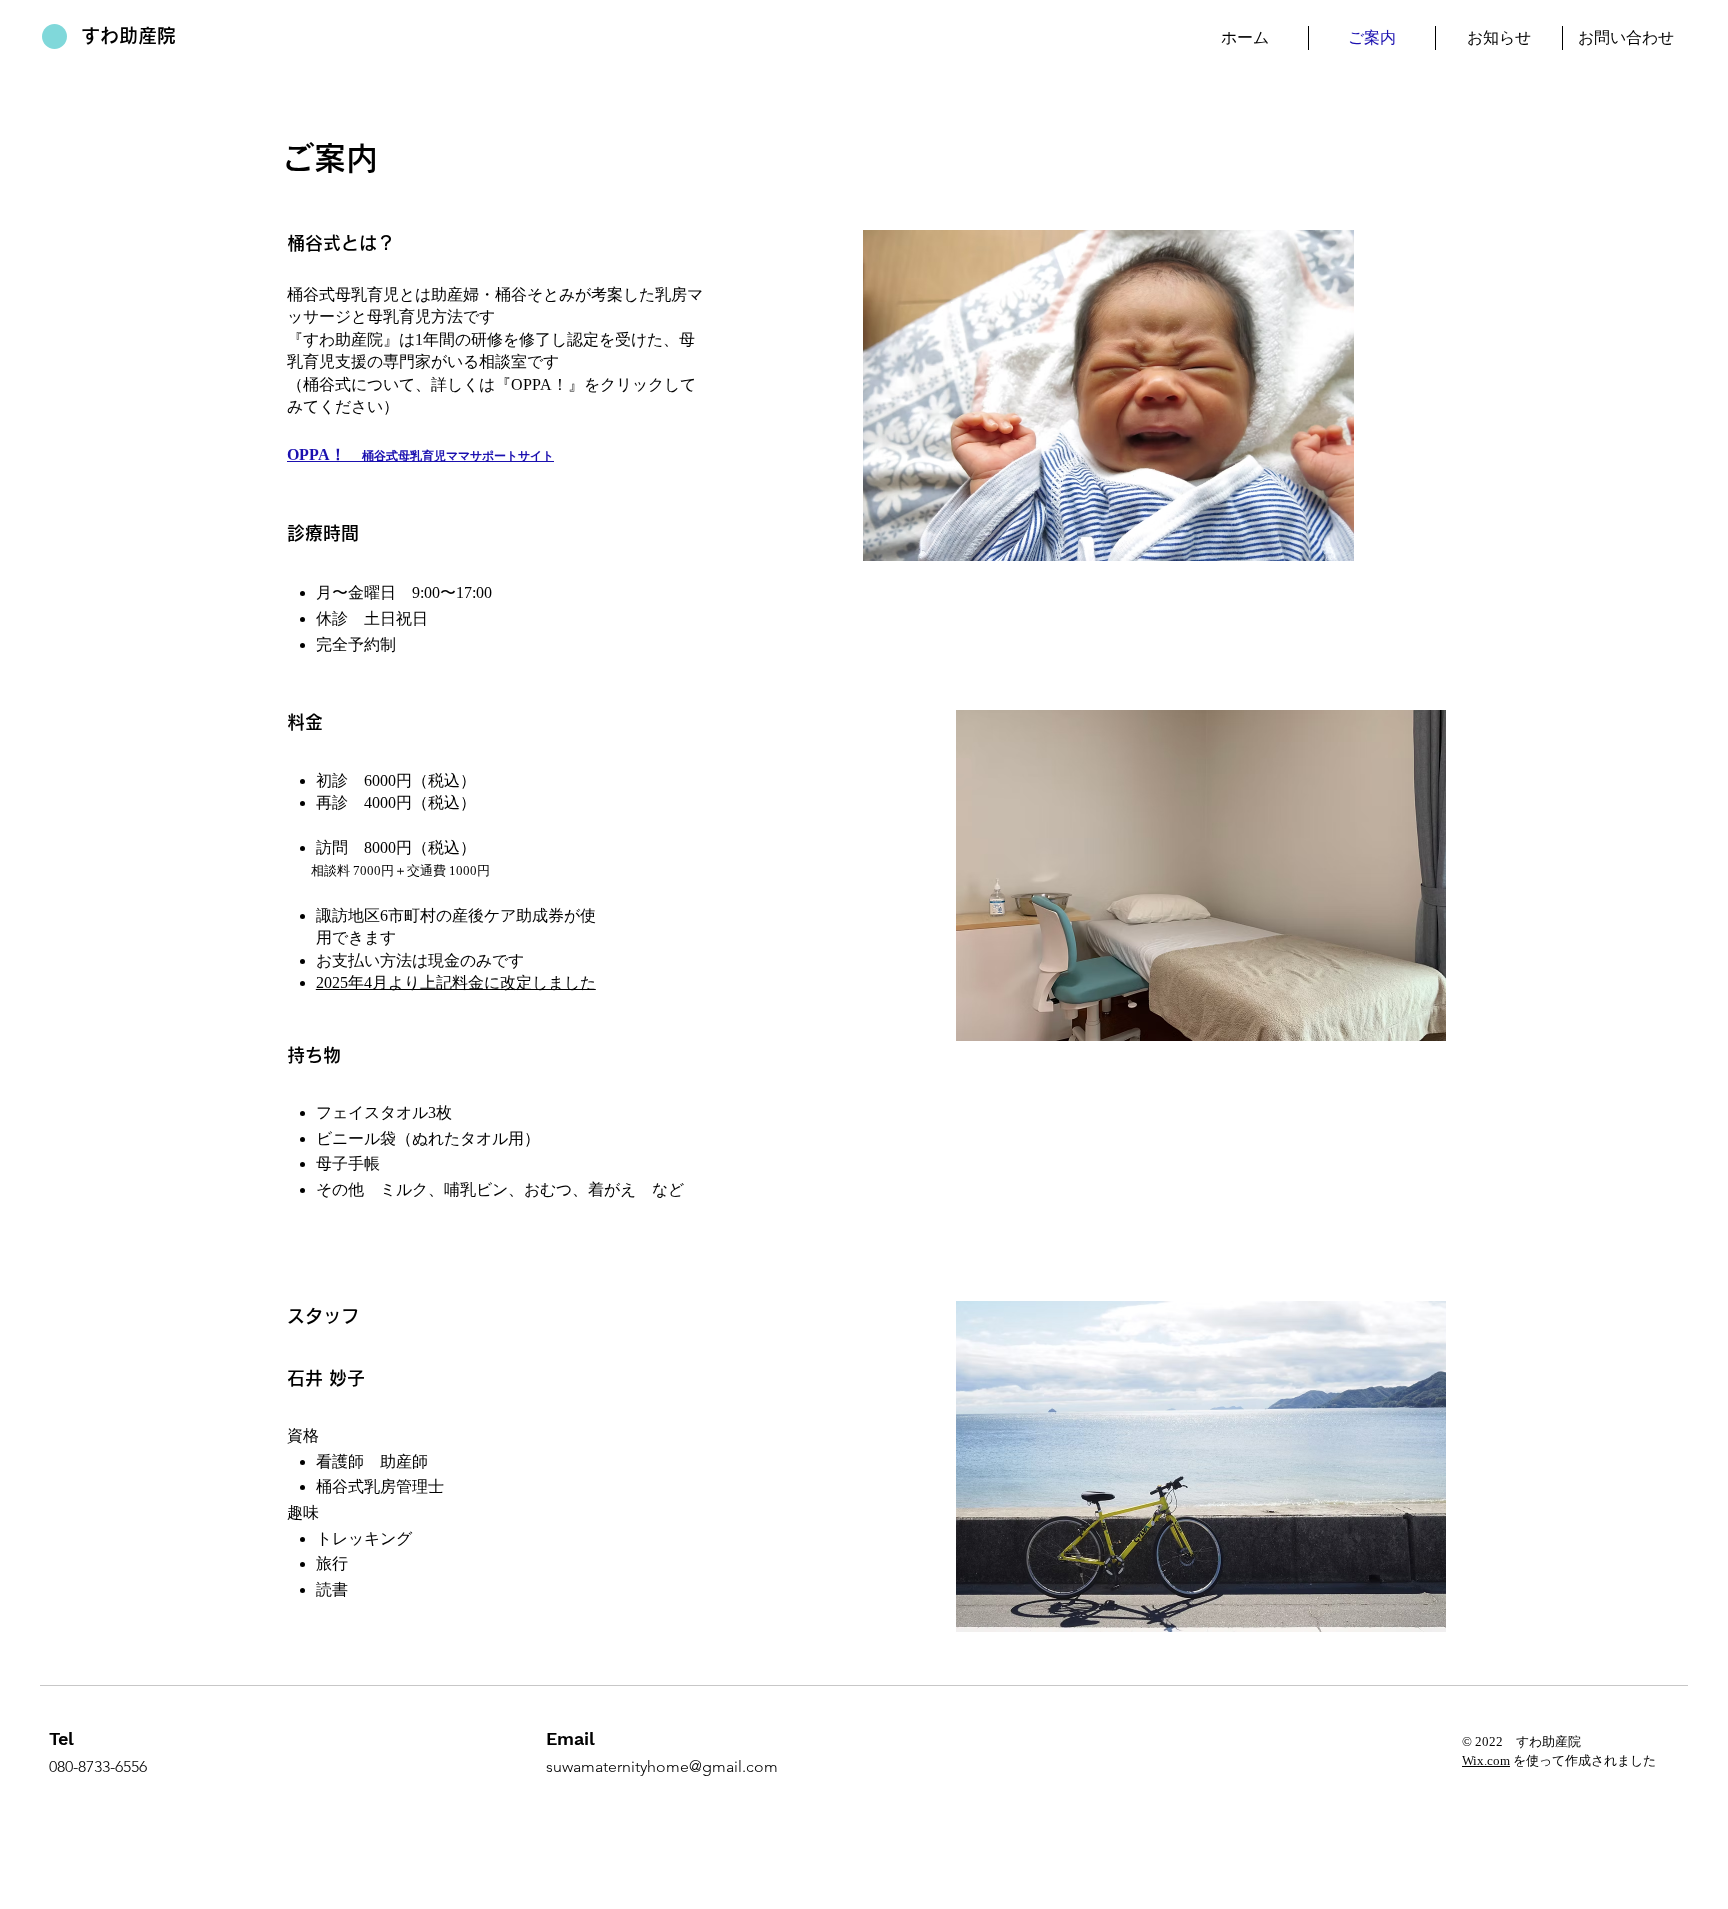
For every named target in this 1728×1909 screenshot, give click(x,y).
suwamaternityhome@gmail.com (662, 1766)
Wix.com (1486, 1760)
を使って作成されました (1583, 1760)
